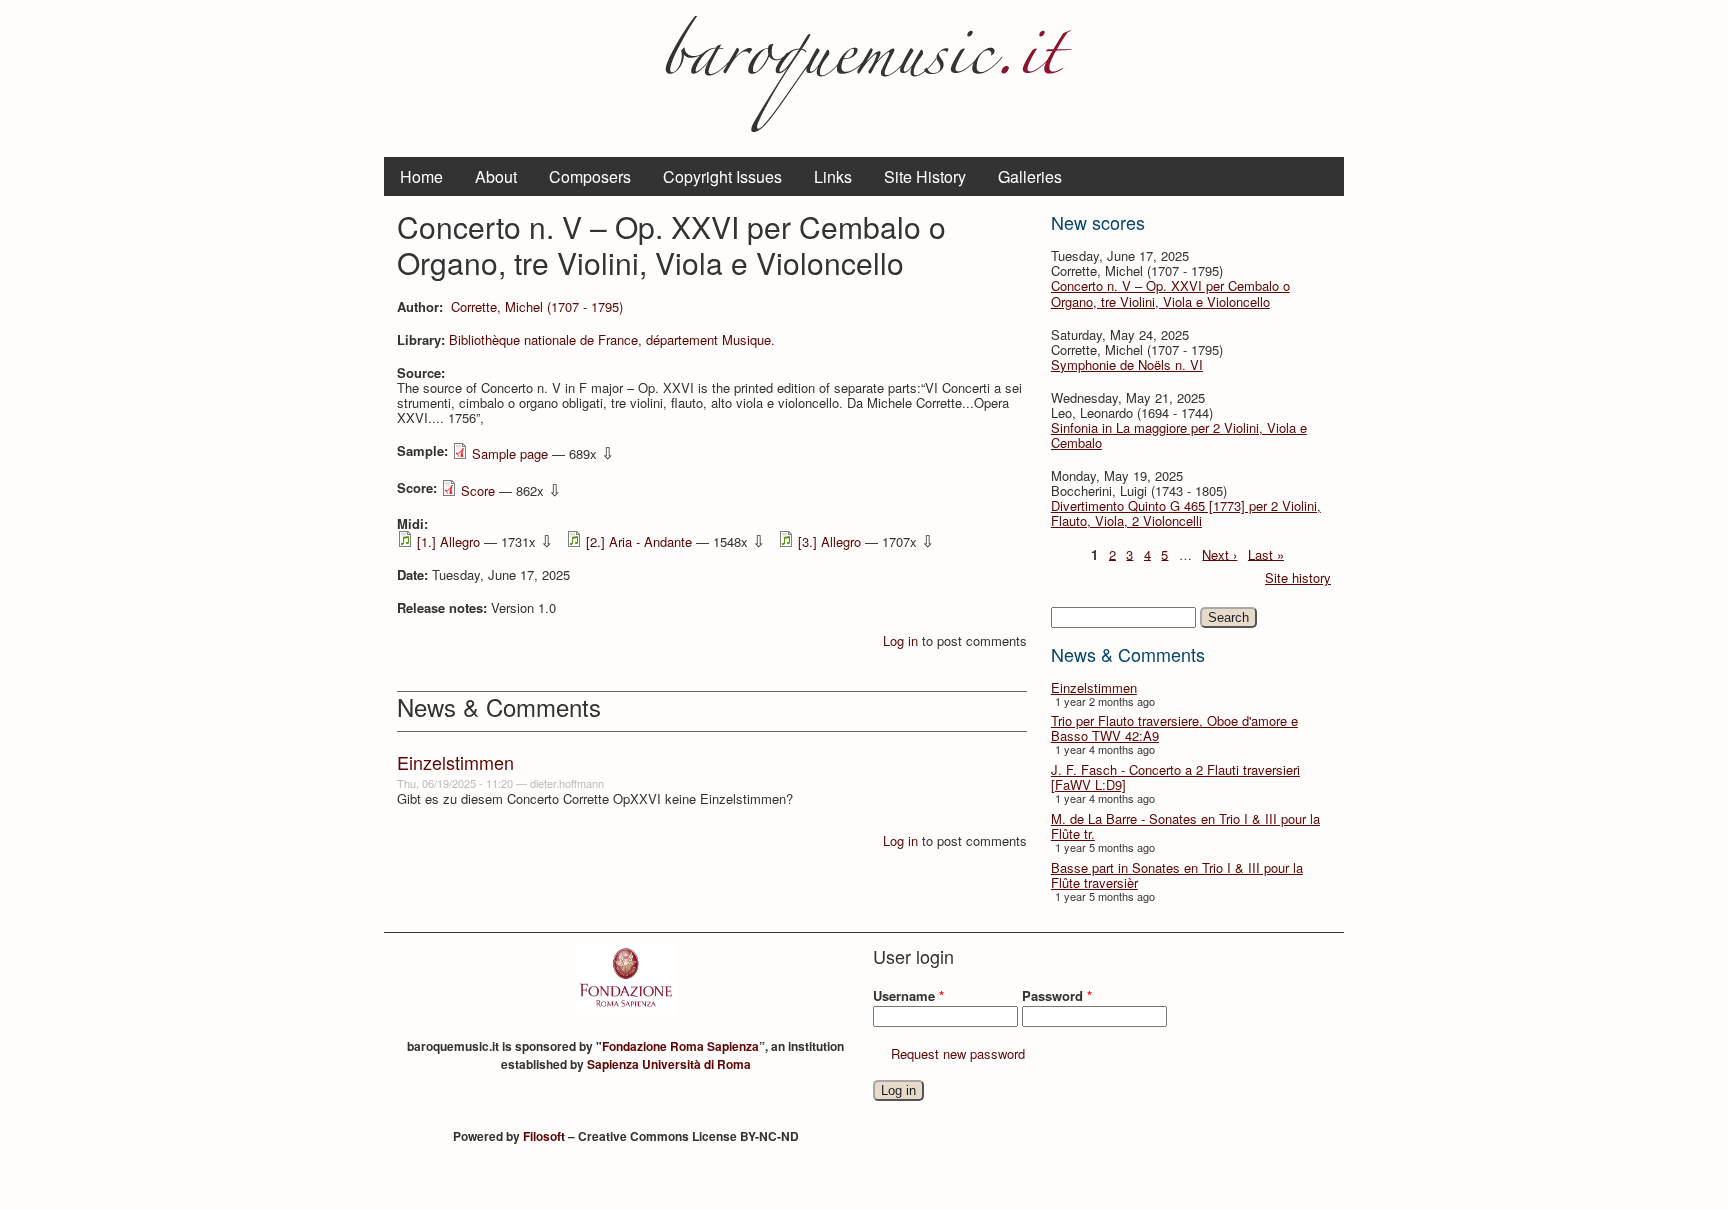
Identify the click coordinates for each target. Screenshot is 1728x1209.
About (496, 176)
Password (1057, 995)
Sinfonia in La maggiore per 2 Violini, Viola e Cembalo (1179, 435)
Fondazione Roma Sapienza (680, 1046)
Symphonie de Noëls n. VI (1127, 364)
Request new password (958, 1053)
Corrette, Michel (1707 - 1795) (537, 306)
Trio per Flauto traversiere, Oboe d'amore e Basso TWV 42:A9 (1174, 728)
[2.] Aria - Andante (639, 541)
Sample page (510, 453)
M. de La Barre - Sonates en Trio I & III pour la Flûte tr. (1185, 826)
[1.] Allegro (448, 541)
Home (421, 176)
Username (908, 995)
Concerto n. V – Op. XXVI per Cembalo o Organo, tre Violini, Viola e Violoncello (1170, 293)
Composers (590, 176)
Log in (900, 640)
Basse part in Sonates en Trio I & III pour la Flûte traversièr (1177, 875)
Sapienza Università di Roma (669, 1064)
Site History (925, 176)
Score (478, 490)
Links (833, 176)
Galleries (1030, 176)
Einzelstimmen (1094, 687)
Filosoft (544, 1136)
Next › (1219, 553)
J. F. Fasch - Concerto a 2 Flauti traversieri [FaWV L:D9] (1175, 777)
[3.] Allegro (829, 541)
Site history (1298, 577)
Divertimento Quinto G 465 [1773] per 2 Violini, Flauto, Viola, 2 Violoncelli (1186, 513)
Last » (1266, 553)
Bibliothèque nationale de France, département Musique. (612, 339)
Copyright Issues (722, 176)
